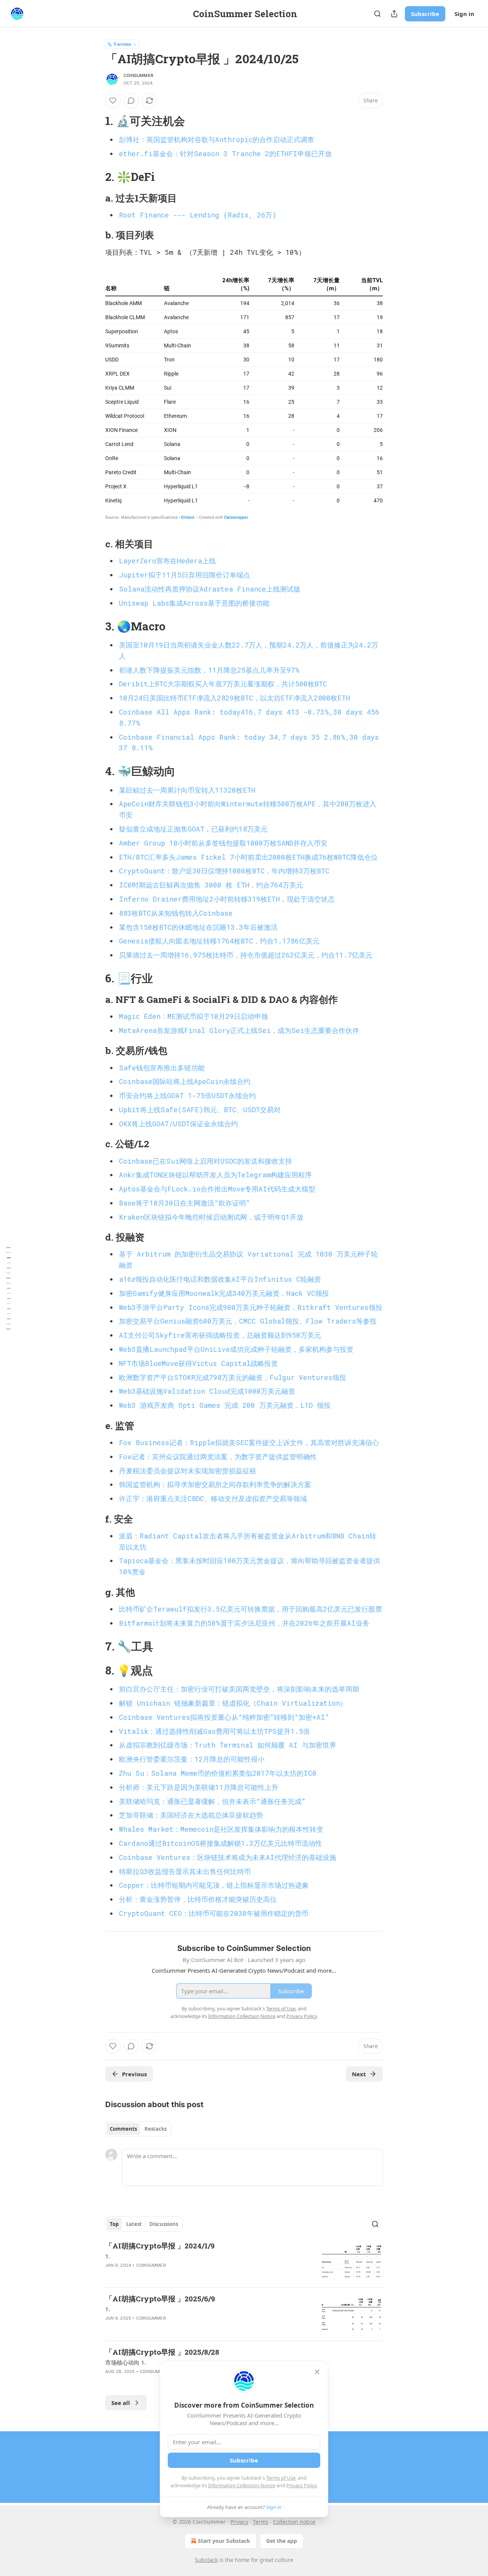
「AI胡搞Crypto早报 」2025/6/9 (160, 2299)
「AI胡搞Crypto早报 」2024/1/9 (160, 2246)
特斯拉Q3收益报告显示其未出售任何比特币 (185, 1871)
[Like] (113, 101)
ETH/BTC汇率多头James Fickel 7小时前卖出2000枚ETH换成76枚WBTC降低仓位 (248, 857)
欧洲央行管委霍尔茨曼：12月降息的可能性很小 (192, 1759)
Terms (261, 2522)
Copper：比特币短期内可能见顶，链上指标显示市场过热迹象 (214, 1885)
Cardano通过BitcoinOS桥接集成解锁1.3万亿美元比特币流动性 (221, 1843)
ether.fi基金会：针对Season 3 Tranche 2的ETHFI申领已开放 (225, 154)
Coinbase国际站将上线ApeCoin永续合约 (185, 1081)
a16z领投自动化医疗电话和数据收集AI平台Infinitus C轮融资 (220, 1279)
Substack (206, 2560)
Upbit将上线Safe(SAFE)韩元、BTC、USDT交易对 (200, 1110)
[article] (244, 2261)
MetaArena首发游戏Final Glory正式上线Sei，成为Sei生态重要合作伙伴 (239, 1030)
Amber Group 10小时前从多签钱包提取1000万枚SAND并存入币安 (223, 843)
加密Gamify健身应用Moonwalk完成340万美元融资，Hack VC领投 (224, 1293)
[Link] (95, 121)
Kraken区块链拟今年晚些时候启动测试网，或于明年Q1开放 (211, 1217)
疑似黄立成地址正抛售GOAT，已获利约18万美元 (193, 829)
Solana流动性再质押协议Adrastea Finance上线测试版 (210, 589)
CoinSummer (138, 75)
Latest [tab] (134, 2224)
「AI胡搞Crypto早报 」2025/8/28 (162, 2352)
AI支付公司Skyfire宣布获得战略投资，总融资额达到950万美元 (220, 1335)
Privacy (239, 2522)
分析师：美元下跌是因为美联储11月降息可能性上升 (199, 1787)
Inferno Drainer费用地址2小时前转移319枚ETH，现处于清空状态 (227, 899)
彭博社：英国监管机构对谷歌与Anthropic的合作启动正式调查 (217, 139)
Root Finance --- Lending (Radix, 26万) (198, 215)
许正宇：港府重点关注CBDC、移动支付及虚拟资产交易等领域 (213, 1498)
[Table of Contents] (8, 1288)
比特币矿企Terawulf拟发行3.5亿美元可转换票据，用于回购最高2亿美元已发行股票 (250, 1609)
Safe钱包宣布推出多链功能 (162, 1068)
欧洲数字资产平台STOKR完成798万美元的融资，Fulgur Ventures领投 (233, 1377)
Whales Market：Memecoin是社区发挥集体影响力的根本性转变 (221, 1829)
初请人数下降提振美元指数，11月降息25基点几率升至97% (209, 670)
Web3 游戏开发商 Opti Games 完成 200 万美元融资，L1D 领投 (225, 1405)
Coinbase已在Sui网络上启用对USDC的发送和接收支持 (205, 1161)
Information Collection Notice (242, 2485)
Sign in (464, 14)
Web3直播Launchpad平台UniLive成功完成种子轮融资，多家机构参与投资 (236, 1349)
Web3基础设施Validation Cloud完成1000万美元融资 (207, 1391)
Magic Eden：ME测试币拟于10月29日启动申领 (193, 1016)
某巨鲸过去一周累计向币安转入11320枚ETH (187, 790)
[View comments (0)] (131, 101)
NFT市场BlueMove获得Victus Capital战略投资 (198, 1363)
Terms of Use (281, 2478)
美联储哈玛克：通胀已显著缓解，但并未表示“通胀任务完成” (212, 1801)
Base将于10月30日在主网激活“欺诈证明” (184, 1203)
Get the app (282, 2541)
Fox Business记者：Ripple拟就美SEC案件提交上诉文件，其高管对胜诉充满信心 (249, 1442)
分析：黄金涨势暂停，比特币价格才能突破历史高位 (198, 1899)
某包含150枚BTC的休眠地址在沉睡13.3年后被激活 (198, 927)
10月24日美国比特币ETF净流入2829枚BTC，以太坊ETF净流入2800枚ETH (234, 698)
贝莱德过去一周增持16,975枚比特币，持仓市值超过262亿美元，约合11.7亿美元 (246, 955)
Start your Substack (224, 2541)
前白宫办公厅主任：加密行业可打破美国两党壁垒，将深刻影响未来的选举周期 (239, 1689)
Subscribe (425, 14)
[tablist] (138, 2129)
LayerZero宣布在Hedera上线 (167, 561)
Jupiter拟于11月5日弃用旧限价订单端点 (185, 575)
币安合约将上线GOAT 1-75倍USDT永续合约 (187, 1095)
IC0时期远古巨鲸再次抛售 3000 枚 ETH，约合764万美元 (211, 885)
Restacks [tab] (156, 2129)
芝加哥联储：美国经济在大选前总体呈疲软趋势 (191, 1815)
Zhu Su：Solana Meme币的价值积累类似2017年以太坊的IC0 (218, 1773)
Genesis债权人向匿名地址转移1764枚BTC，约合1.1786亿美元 (219, 941)
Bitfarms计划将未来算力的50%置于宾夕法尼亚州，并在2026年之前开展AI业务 (244, 1623)
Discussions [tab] (164, 2224)
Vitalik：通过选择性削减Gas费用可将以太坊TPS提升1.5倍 (214, 1731)
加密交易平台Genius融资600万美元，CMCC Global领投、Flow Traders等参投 (248, 1321)
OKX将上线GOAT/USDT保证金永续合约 (178, 1124)
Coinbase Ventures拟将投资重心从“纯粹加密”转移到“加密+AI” (224, 1717)
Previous (134, 2074)
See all (121, 2403)
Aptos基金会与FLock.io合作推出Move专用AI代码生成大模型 (217, 1189)
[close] (317, 2372)
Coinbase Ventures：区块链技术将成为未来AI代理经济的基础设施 (228, 1857)
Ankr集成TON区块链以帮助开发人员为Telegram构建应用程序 (215, 1175)
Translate (122, 44)
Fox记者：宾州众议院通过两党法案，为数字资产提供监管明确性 (218, 1457)
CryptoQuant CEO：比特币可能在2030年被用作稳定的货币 (214, 1913)
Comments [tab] (123, 2129)
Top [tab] (114, 2224)
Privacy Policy (302, 2485)
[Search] (377, 14)
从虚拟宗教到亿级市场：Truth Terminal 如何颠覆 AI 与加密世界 (228, 1745)
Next (359, 2074)
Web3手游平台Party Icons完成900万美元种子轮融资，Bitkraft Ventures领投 (251, 1307)
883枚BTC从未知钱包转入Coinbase (176, 913)
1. (108, 2256)
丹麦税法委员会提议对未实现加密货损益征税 (188, 1471)
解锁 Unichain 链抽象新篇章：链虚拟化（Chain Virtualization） (233, 1703)
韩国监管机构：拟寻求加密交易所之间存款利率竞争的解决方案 (215, 1484)
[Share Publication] (394, 14)
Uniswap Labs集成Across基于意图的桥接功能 (194, 603)
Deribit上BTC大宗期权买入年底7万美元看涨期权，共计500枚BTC (223, 684)
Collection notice (294, 2522)
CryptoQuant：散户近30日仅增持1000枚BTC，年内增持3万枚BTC (224, 871)
